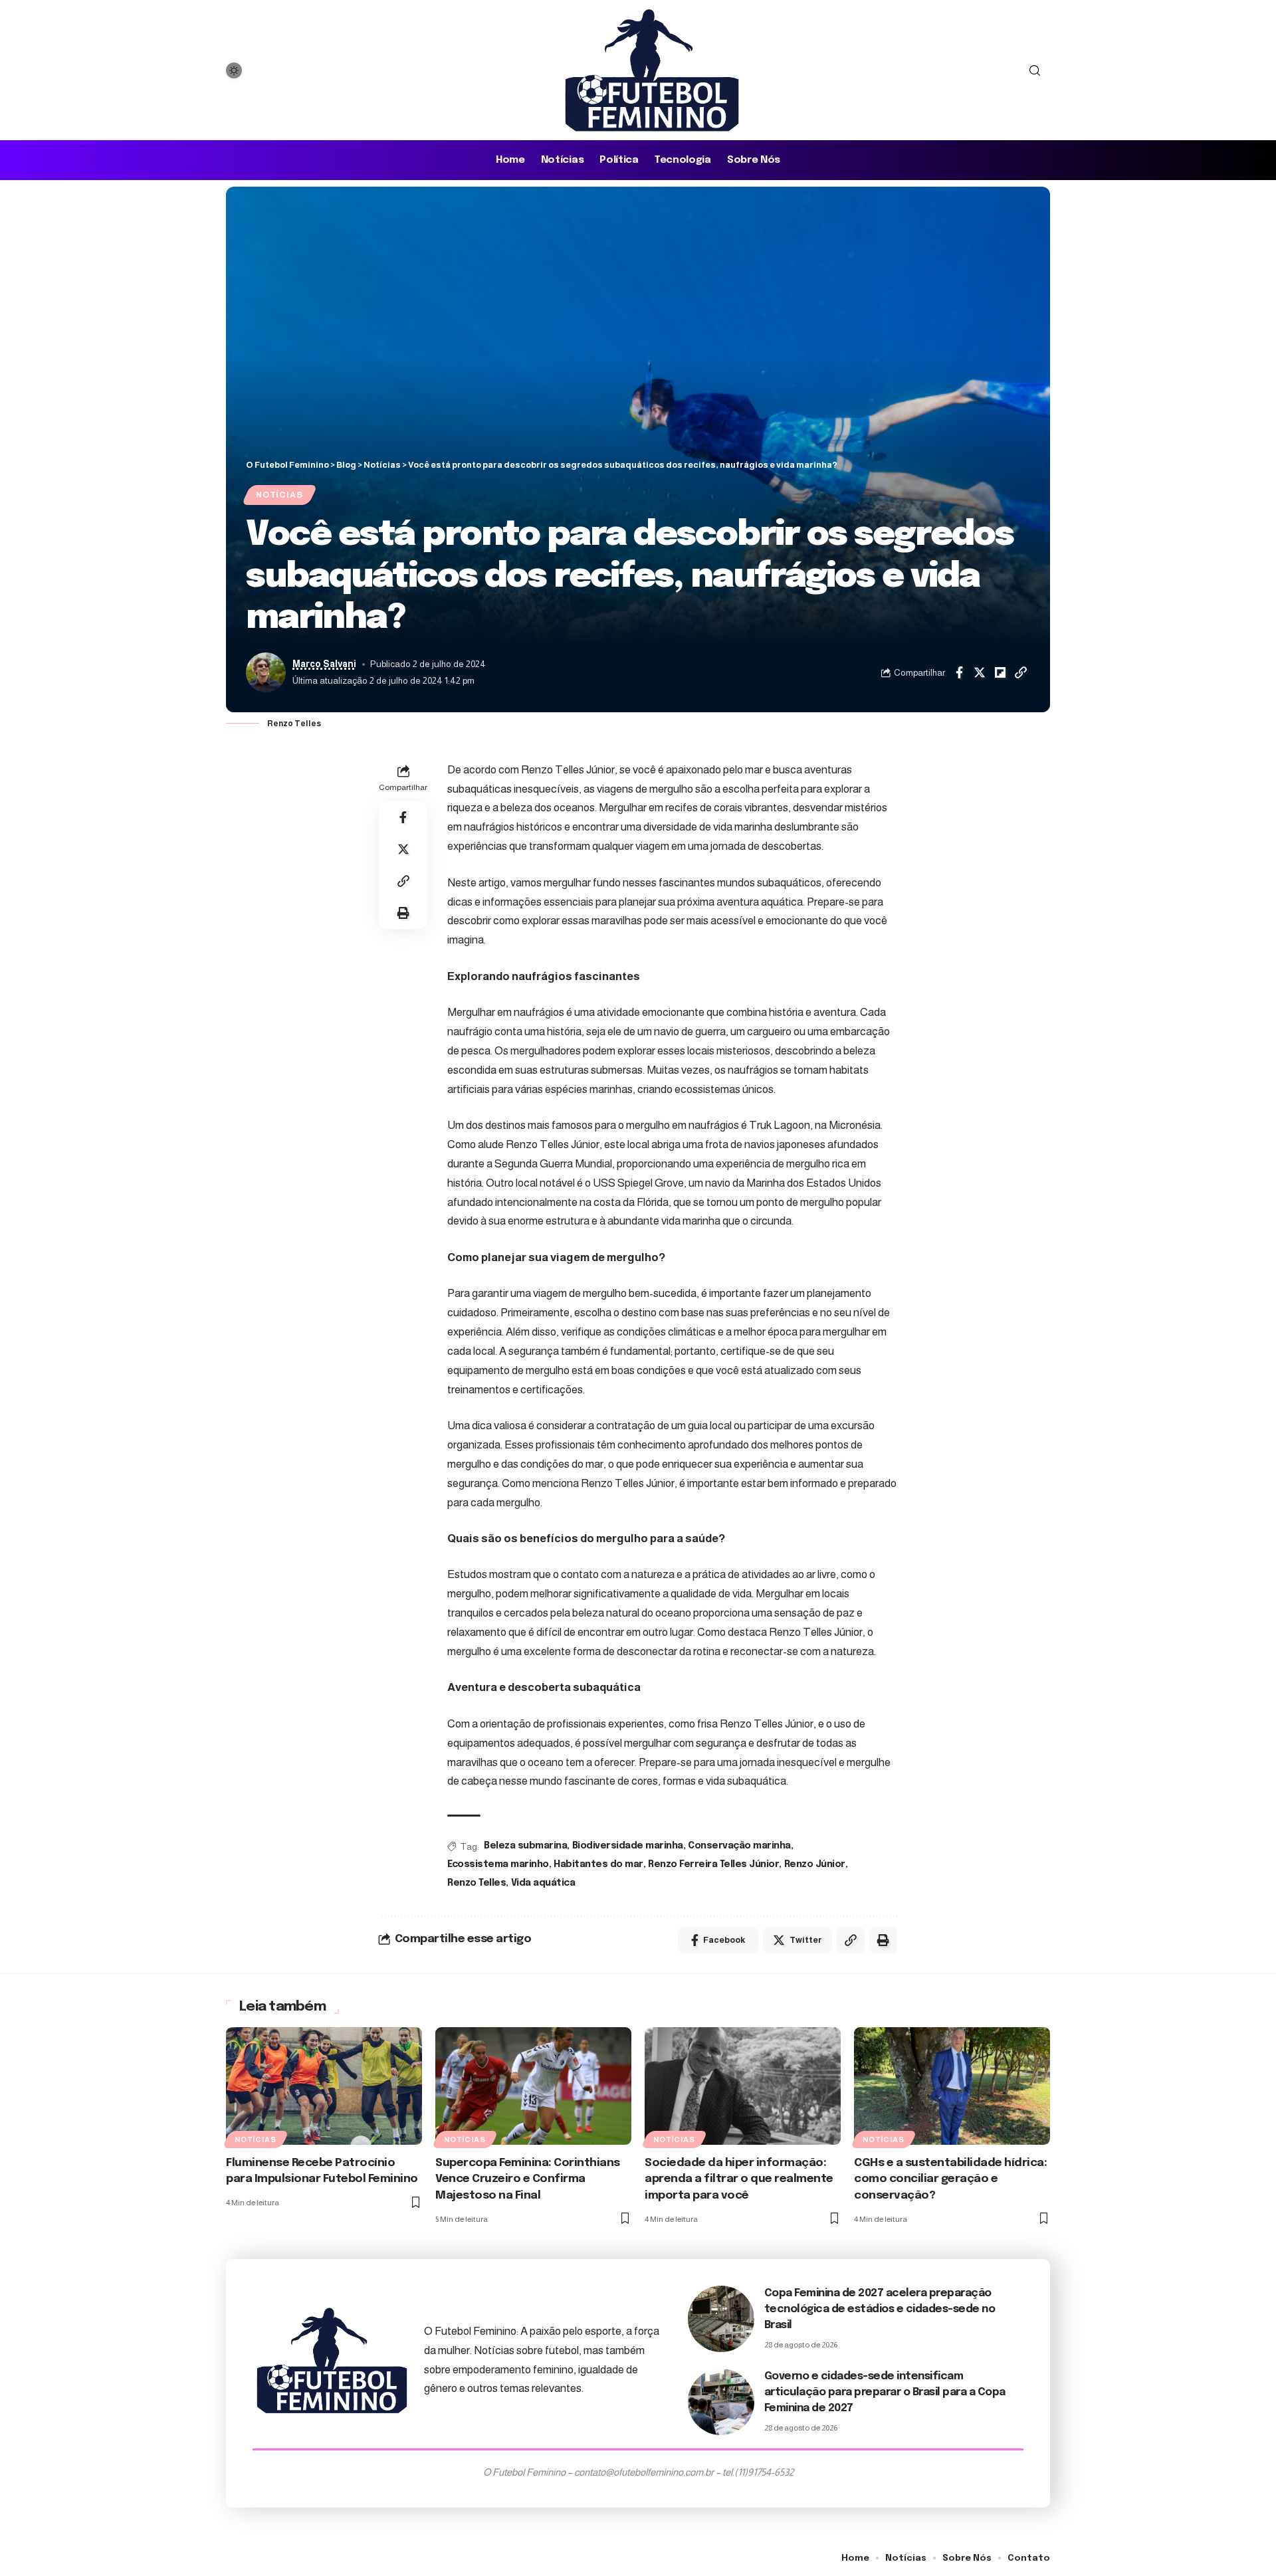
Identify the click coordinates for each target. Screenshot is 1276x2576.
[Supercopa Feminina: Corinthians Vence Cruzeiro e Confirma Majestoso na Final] (533, 2086)
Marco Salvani (324, 664)
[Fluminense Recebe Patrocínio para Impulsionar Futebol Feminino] (324, 2086)
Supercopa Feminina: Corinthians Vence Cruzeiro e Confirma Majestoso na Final (528, 2179)
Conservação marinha (739, 1846)
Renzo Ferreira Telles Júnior (713, 1864)
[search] (1035, 70)
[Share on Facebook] (959, 672)
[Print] (403, 913)
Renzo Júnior (815, 1864)
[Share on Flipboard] (1000, 672)
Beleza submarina (525, 1846)
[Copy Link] (1021, 672)
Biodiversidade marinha (628, 1846)
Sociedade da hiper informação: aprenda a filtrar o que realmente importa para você (739, 2179)
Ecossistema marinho (498, 1864)
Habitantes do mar (598, 1864)
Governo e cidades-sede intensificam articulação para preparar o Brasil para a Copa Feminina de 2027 (885, 2392)
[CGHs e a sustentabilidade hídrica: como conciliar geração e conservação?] (952, 2086)
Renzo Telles (477, 1883)
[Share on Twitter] (980, 672)
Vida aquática (543, 1883)
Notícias (279, 495)
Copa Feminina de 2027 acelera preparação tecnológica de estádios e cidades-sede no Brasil (880, 2309)
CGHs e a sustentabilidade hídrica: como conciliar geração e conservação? (950, 2179)
